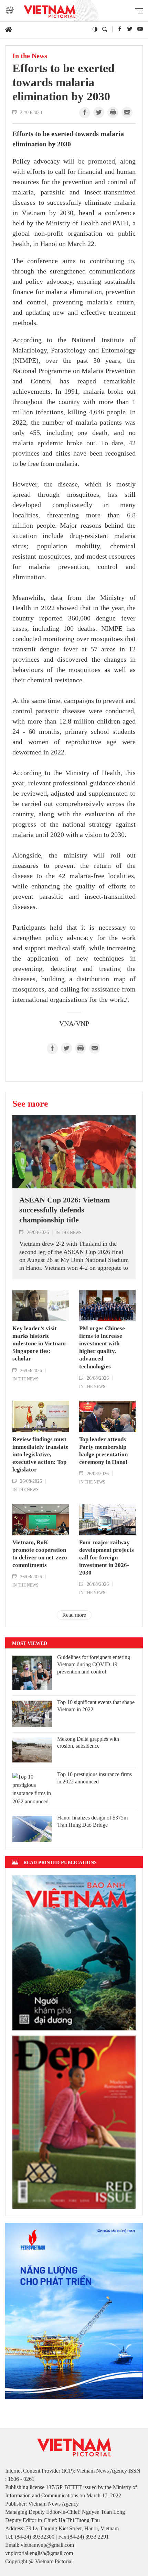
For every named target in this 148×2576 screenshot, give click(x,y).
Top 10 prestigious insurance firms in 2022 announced (94, 1778)
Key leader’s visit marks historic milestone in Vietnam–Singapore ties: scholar (41, 1343)
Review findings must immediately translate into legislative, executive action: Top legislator (40, 1454)
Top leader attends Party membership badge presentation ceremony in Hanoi (103, 1451)
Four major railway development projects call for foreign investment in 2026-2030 (107, 1558)
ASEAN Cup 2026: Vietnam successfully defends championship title (65, 1210)
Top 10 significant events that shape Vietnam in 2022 (96, 1706)
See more (30, 1104)
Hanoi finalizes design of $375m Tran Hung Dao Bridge (92, 1821)
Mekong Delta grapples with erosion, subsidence (88, 1743)
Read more (74, 1615)
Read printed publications (60, 1862)
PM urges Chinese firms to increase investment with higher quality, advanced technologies (102, 1347)
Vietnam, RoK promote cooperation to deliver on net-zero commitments (40, 1554)
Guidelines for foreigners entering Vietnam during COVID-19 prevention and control (94, 1664)
